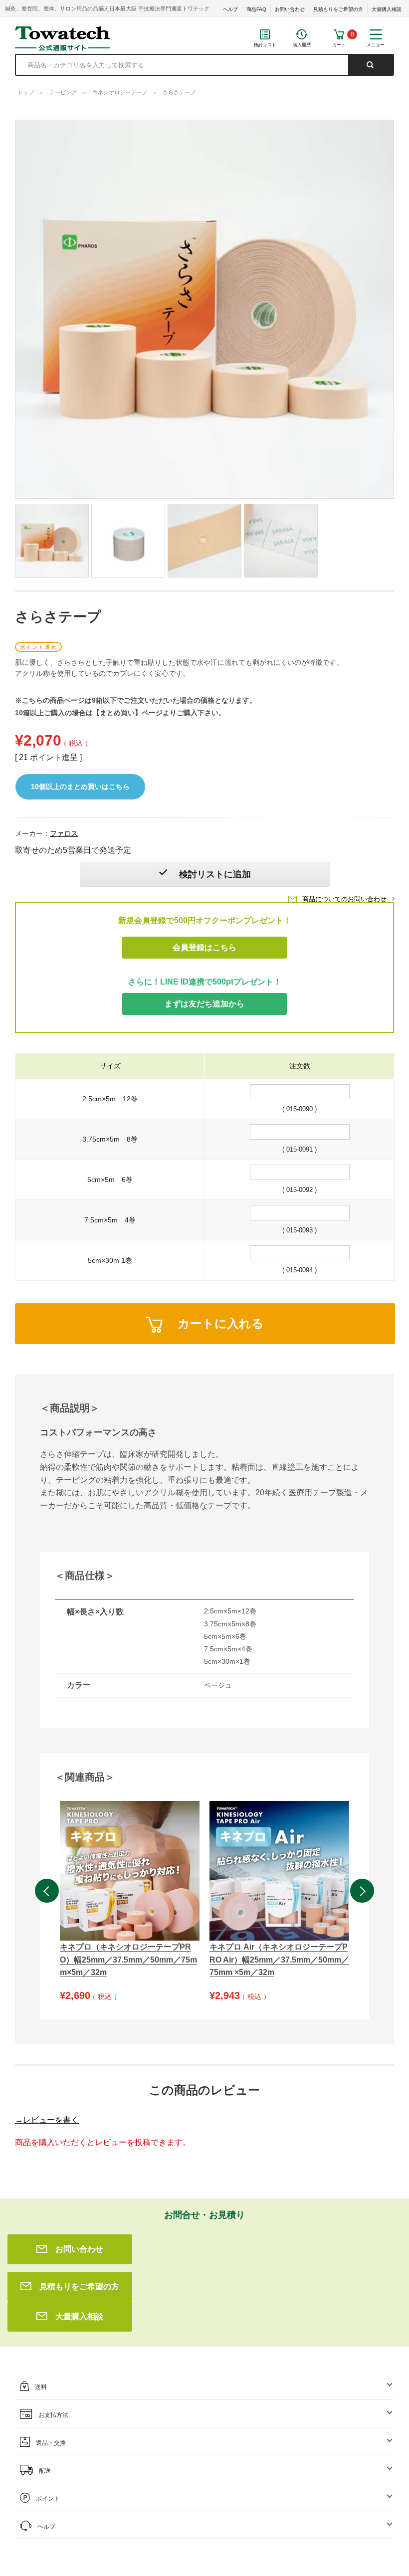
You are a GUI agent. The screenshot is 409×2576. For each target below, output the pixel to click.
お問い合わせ (290, 9)
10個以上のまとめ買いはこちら (80, 787)
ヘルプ (230, 9)
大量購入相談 (387, 9)
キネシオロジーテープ (120, 92)
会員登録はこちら (204, 947)
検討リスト (265, 45)
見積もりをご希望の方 (338, 9)
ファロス (64, 833)
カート (339, 45)
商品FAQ (256, 9)
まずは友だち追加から (204, 1004)
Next (362, 1891)
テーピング (63, 92)
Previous (47, 1891)
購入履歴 (302, 45)
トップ (26, 92)
